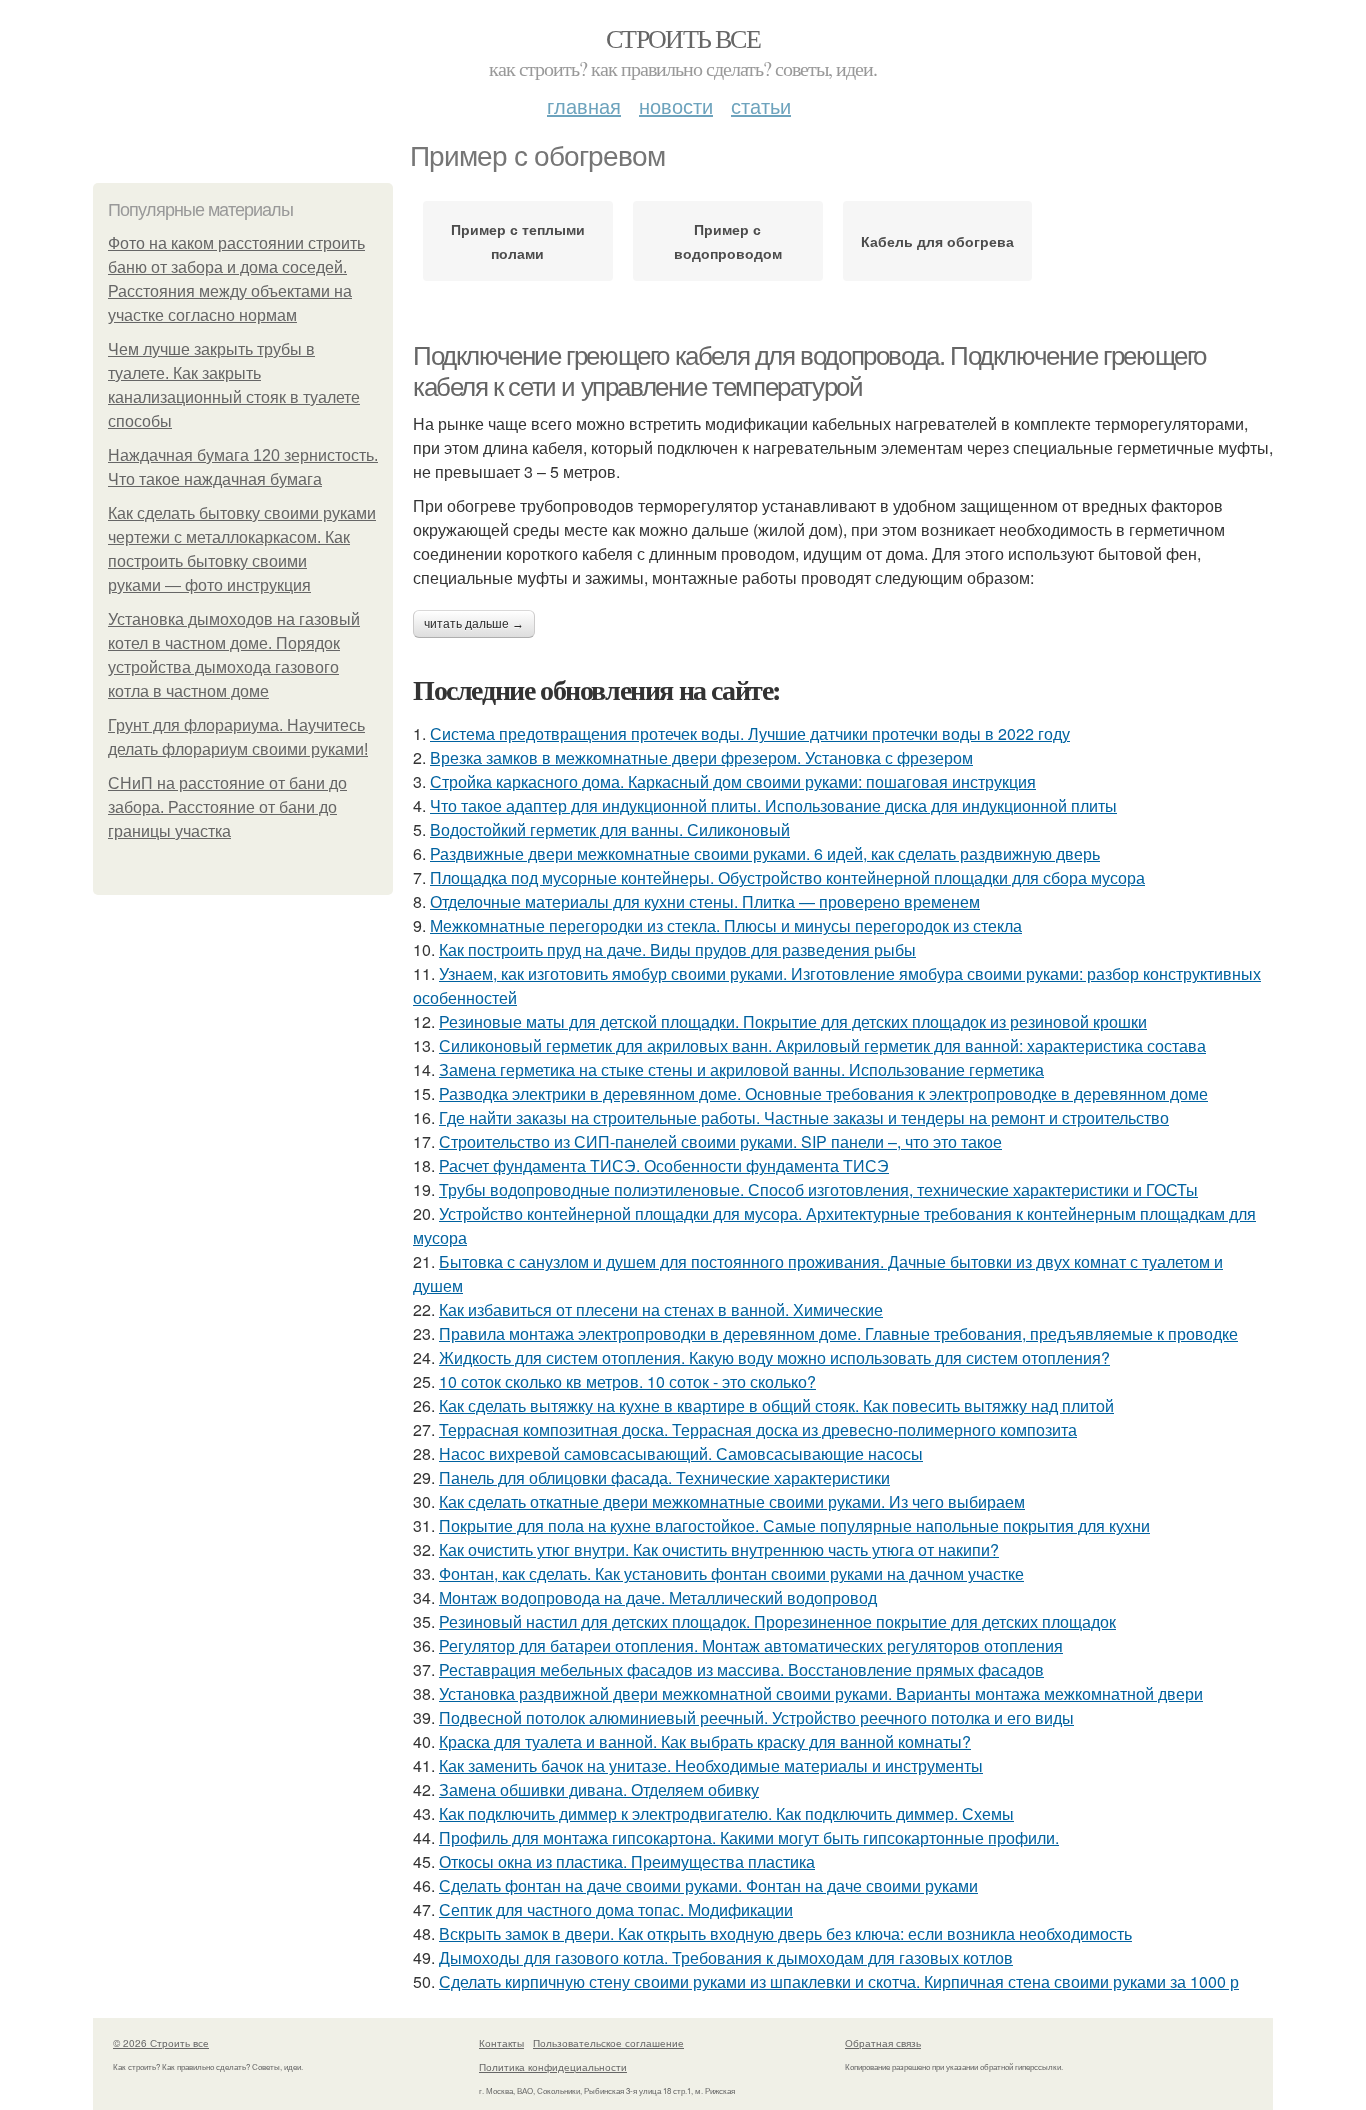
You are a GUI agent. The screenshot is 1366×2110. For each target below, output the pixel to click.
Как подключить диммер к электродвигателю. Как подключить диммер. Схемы (726, 1813)
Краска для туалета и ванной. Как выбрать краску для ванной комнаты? (705, 1741)
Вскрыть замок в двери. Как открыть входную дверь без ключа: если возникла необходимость (785, 1933)
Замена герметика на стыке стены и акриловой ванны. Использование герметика (741, 1069)
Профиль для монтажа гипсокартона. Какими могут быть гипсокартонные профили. (749, 1837)
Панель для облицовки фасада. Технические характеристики (664, 1477)
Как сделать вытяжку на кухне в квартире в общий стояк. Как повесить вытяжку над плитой (776, 1405)
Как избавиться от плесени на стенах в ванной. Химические (661, 1309)
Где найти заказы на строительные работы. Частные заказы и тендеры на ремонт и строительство (804, 1117)
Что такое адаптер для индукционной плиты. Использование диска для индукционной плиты (773, 805)
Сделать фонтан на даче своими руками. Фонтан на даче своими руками (708, 1885)
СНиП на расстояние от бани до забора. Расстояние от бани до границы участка (227, 807)
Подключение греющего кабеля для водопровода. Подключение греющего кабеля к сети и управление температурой (809, 371)
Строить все (683, 38)
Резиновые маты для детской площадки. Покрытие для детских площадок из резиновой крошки (793, 1021)
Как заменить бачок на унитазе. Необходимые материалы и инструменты (711, 1765)
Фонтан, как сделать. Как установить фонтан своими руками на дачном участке (731, 1573)
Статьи (761, 105)
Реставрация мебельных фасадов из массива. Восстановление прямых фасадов (741, 1669)
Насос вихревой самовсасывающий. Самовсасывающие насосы (681, 1453)
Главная (584, 105)
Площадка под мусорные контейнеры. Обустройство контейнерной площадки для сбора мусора (787, 877)
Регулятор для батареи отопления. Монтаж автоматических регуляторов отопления (751, 1645)
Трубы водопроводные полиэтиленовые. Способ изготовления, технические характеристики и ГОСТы (818, 1189)
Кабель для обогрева (937, 241)
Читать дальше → (474, 624)
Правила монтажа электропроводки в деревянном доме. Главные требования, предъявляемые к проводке (838, 1333)
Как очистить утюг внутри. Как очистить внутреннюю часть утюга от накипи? (719, 1549)
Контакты (501, 2043)
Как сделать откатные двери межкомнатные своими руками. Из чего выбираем (732, 1501)
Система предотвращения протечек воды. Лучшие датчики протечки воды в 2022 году (750, 733)
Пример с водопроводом (728, 241)
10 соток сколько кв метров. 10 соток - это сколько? (627, 1381)
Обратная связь (883, 2043)
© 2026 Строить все (161, 2043)
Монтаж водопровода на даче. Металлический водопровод (658, 1597)
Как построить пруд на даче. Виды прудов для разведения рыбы (677, 949)
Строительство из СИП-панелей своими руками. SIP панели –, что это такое (720, 1141)
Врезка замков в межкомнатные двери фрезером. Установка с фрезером (701, 757)
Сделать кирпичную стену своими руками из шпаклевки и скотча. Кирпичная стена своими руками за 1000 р (839, 1981)
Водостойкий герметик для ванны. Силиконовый (610, 829)
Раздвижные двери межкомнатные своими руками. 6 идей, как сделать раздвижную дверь (765, 853)
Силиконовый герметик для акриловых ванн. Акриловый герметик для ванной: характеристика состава (822, 1045)
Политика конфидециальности (553, 2067)
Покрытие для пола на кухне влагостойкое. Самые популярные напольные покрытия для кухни (794, 1525)
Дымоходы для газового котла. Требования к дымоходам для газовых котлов (726, 1957)
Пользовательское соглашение (608, 2043)
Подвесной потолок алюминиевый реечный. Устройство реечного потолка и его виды (756, 1717)
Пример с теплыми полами (518, 241)
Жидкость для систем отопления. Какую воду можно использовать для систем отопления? (774, 1357)
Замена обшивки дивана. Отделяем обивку (599, 1789)
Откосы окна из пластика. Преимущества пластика (627, 1861)
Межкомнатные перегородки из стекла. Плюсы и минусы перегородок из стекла (726, 925)
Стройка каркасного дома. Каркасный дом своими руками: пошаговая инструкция (733, 781)
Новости (676, 105)
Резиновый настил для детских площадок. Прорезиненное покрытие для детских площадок (777, 1621)
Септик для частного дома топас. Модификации (616, 1909)
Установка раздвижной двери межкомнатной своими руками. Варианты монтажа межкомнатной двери (821, 1693)
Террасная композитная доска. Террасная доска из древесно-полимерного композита (758, 1429)
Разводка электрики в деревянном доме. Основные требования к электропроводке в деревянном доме (823, 1093)
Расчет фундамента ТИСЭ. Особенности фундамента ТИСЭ (664, 1165)
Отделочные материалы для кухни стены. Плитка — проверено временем (705, 901)
